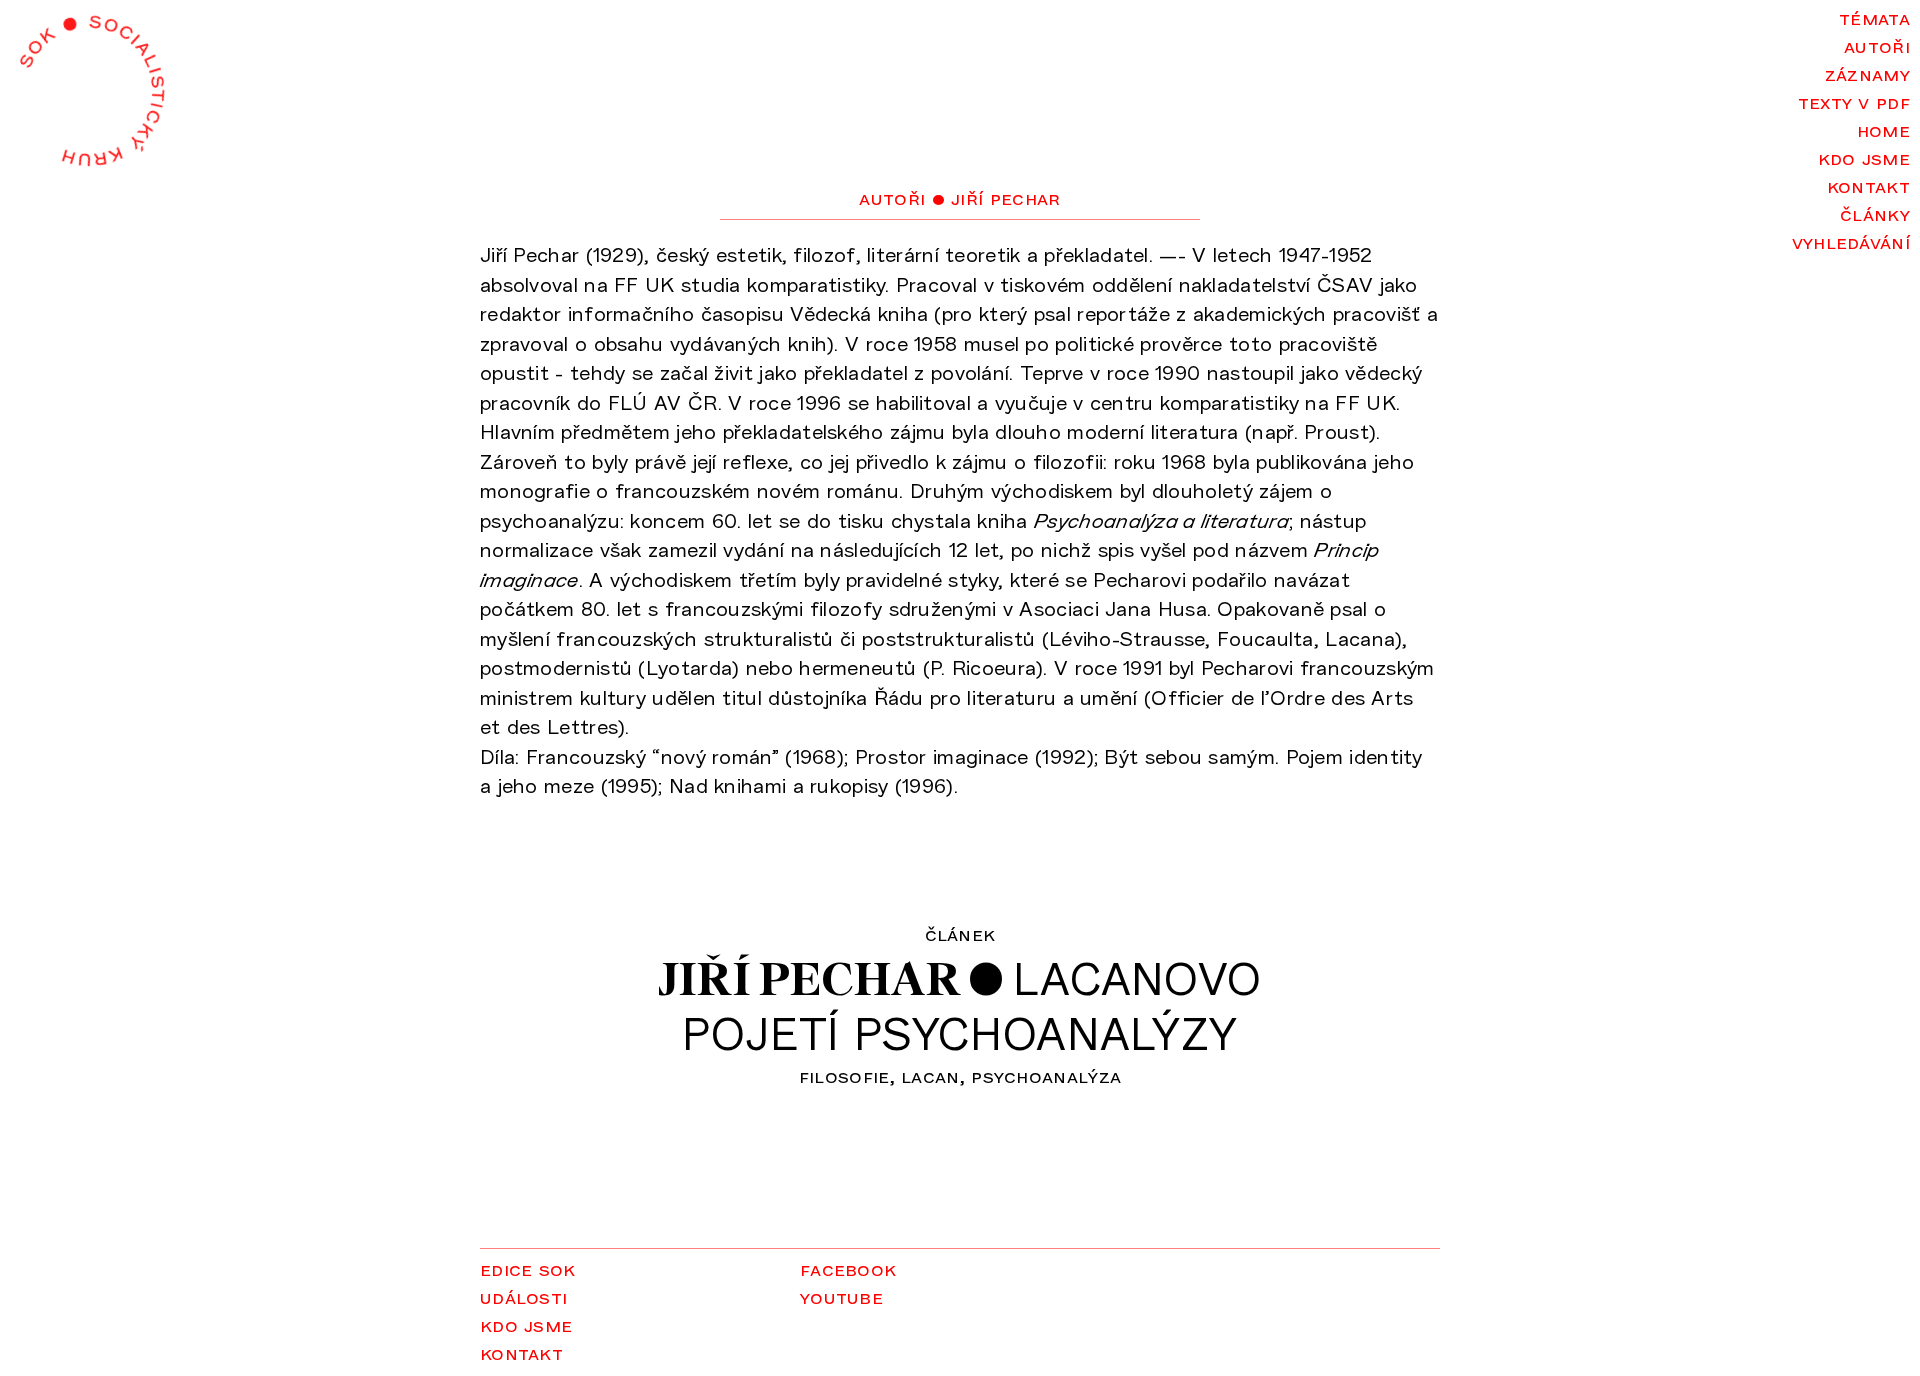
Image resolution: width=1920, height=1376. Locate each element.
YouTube (841, 1296)
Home (1883, 129)
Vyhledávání (1851, 241)
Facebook (848, 1268)
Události (523, 1296)
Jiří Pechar (809, 979)
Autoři (1877, 45)
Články (1875, 213)
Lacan (930, 1075)
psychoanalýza (1046, 1075)
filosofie (844, 1075)
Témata (1874, 17)
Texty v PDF (1854, 101)
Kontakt (1868, 185)
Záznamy (1867, 73)
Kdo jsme (1864, 157)
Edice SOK (528, 1268)
